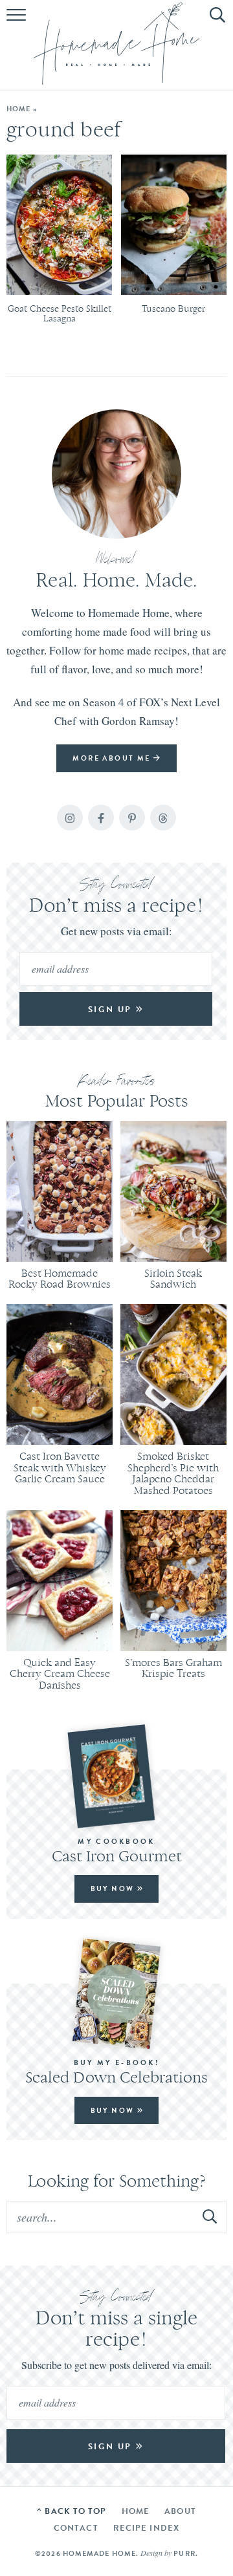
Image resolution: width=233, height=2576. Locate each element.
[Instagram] (70, 817)
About (180, 2511)
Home (18, 109)
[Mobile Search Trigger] (215, 23)
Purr (184, 2553)
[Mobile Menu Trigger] (18, 23)
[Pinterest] (132, 817)
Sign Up (112, 1009)
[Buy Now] (116, 1776)
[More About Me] (116, 474)
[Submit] (210, 2216)
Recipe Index (146, 2528)
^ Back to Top (72, 2511)
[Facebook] (101, 817)
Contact (76, 2528)
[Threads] (163, 817)
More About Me (113, 758)
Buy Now (114, 1889)
